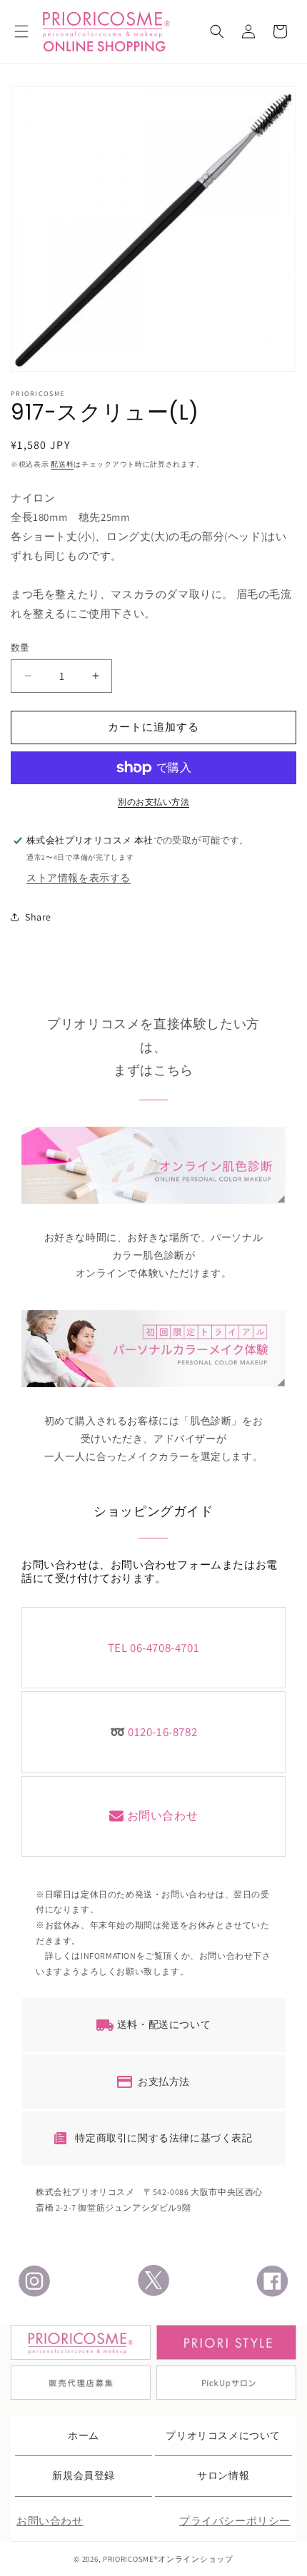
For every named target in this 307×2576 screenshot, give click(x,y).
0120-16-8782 (162, 1732)
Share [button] (38, 917)
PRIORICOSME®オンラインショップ (168, 2559)
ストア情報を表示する (79, 878)
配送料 (62, 464)
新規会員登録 (84, 2475)
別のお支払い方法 (153, 802)
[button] (21, 31)
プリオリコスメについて (223, 2435)
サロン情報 (223, 2475)
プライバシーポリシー (235, 2521)
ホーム (84, 2435)
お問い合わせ (163, 1816)
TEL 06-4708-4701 (154, 1648)
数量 (20, 648)
